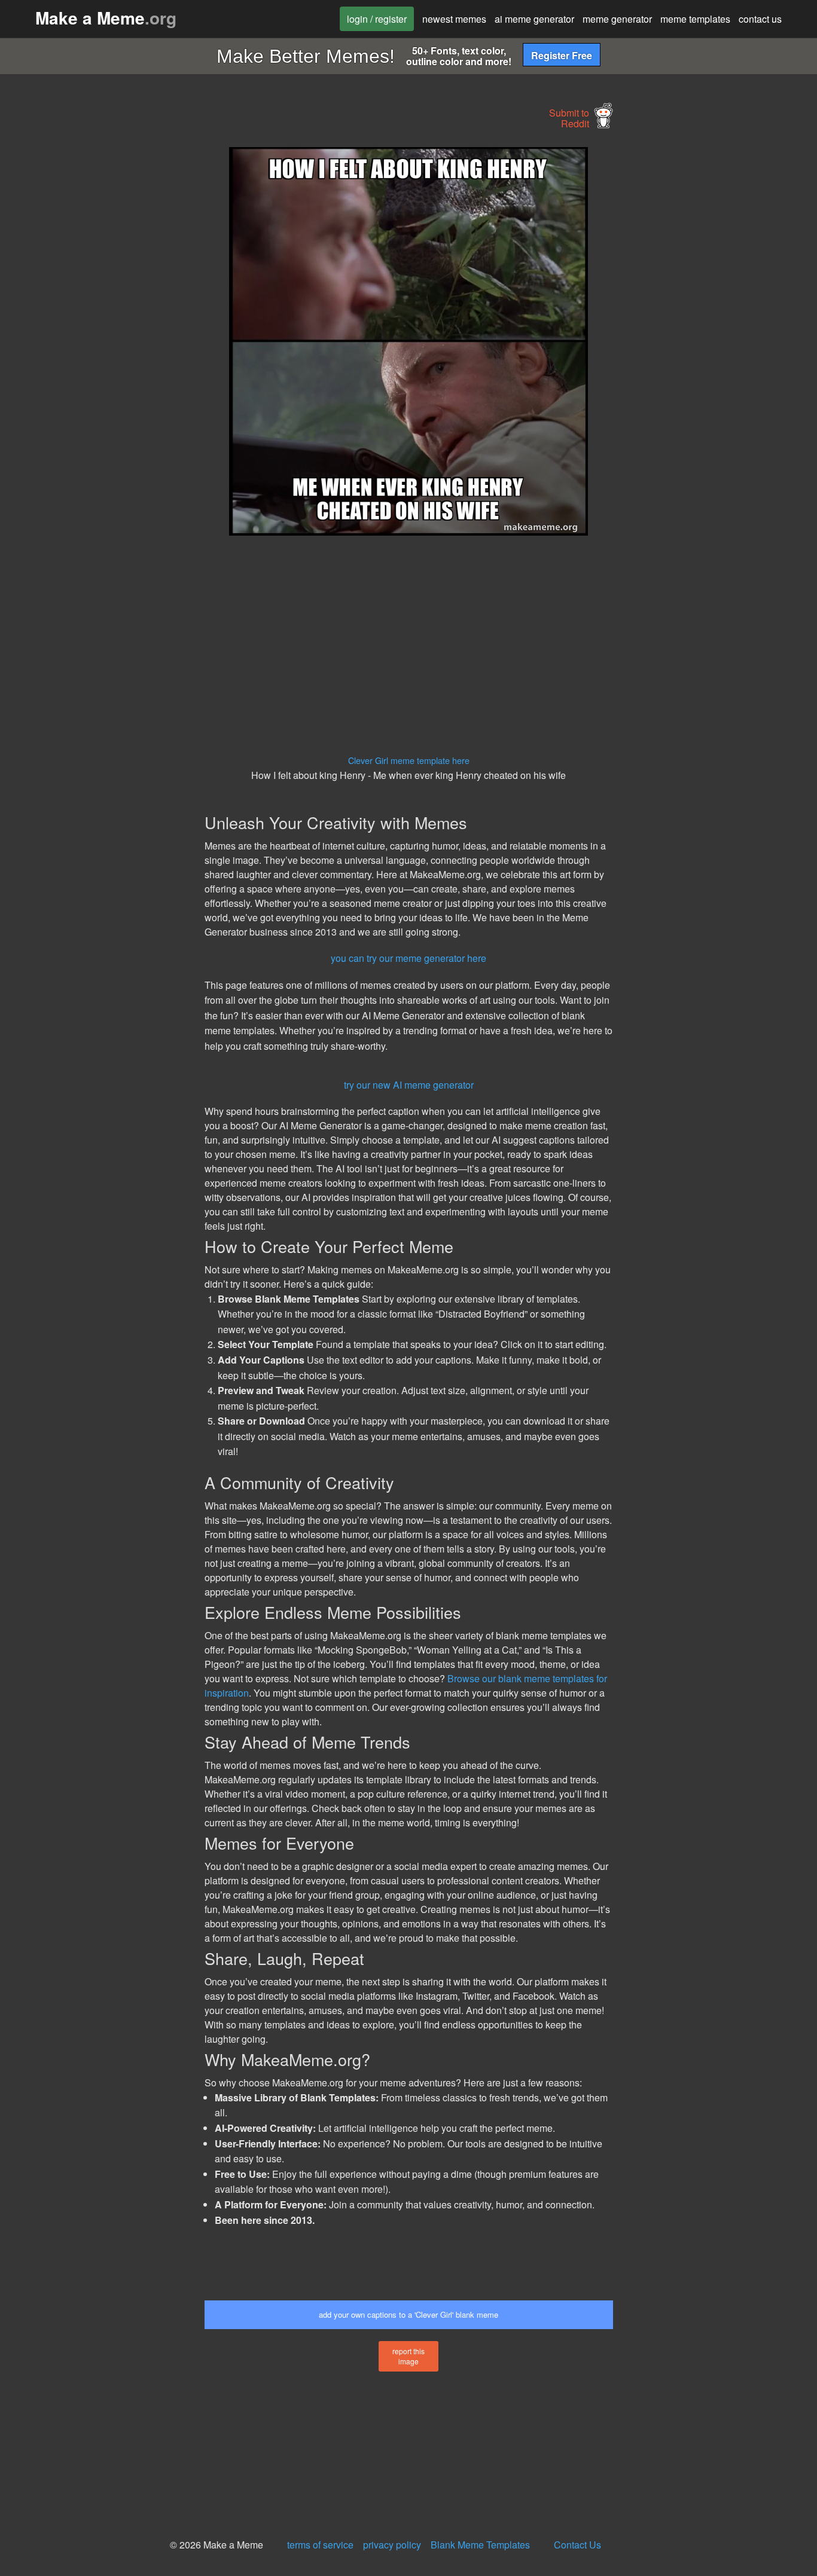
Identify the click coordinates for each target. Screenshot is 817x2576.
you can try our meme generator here (408, 958)
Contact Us (577, 2545)
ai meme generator (534, 19)
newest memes (454, 19)
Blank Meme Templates (480, 2545)
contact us (760, 19)
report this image (408, 2356)
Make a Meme (106, 18)
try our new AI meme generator (409, 1085)
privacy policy (392, 2545)
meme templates (695, 19)
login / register (377, 19)
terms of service (320, 2545)
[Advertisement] (100, 326)
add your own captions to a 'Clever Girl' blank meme (408, 2314)
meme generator (617, 19)
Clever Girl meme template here (409, 760)
